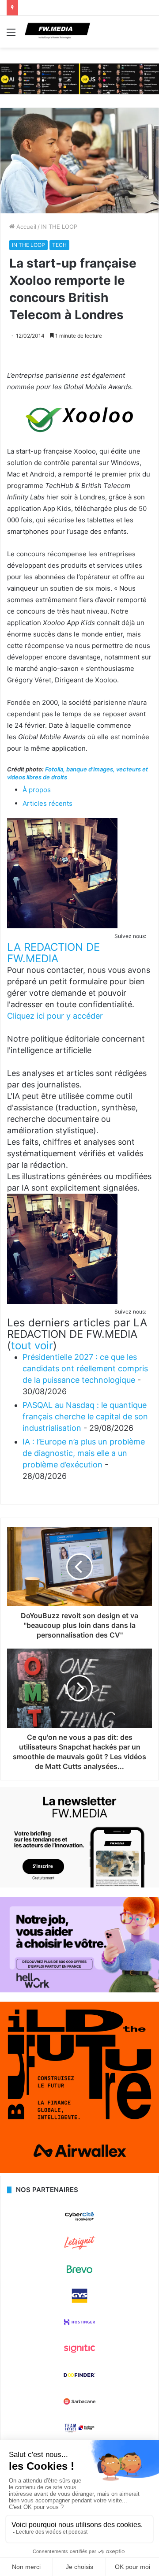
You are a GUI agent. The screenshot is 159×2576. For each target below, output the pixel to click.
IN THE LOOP (59, 227)
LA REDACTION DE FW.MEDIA (53, 953)
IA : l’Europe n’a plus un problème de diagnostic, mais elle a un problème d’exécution (84, 1453)
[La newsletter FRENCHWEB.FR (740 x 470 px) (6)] (79, 1885)
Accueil (25, 227)
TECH (59, 245)
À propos (37, 790)
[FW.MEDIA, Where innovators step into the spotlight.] (57, 32)
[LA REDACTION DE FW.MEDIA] (62, 926)
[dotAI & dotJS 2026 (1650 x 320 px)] (79, 78)
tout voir (32, 1346)
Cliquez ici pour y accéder (55, 1016)
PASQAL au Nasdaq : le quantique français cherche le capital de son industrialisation (85, 1416)
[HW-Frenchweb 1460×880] (79, 1990)
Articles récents (47, 803)
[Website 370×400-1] (79, 2171)
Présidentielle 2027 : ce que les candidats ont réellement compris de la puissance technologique (85, 1368)
